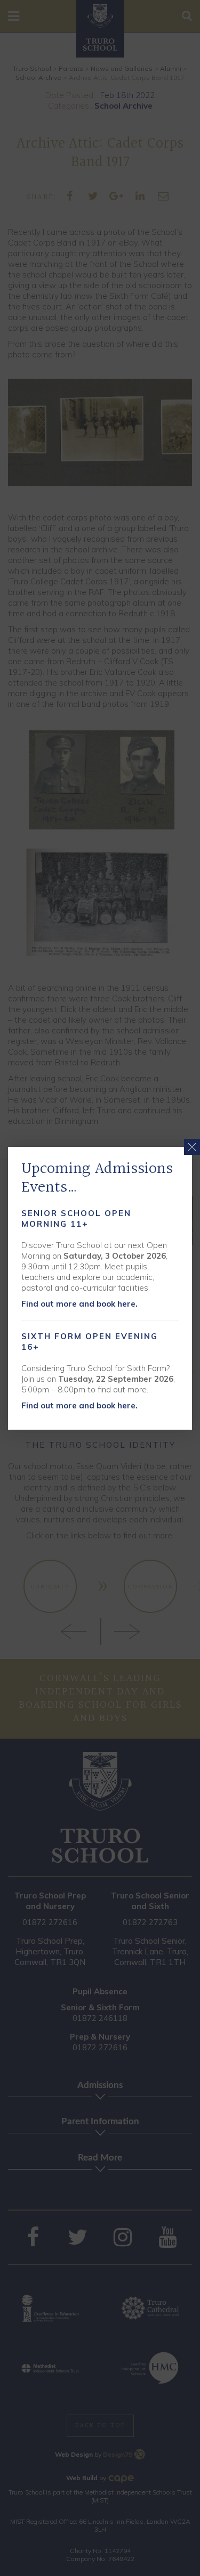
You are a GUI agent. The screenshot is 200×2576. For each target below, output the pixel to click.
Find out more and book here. (79, 1304)
